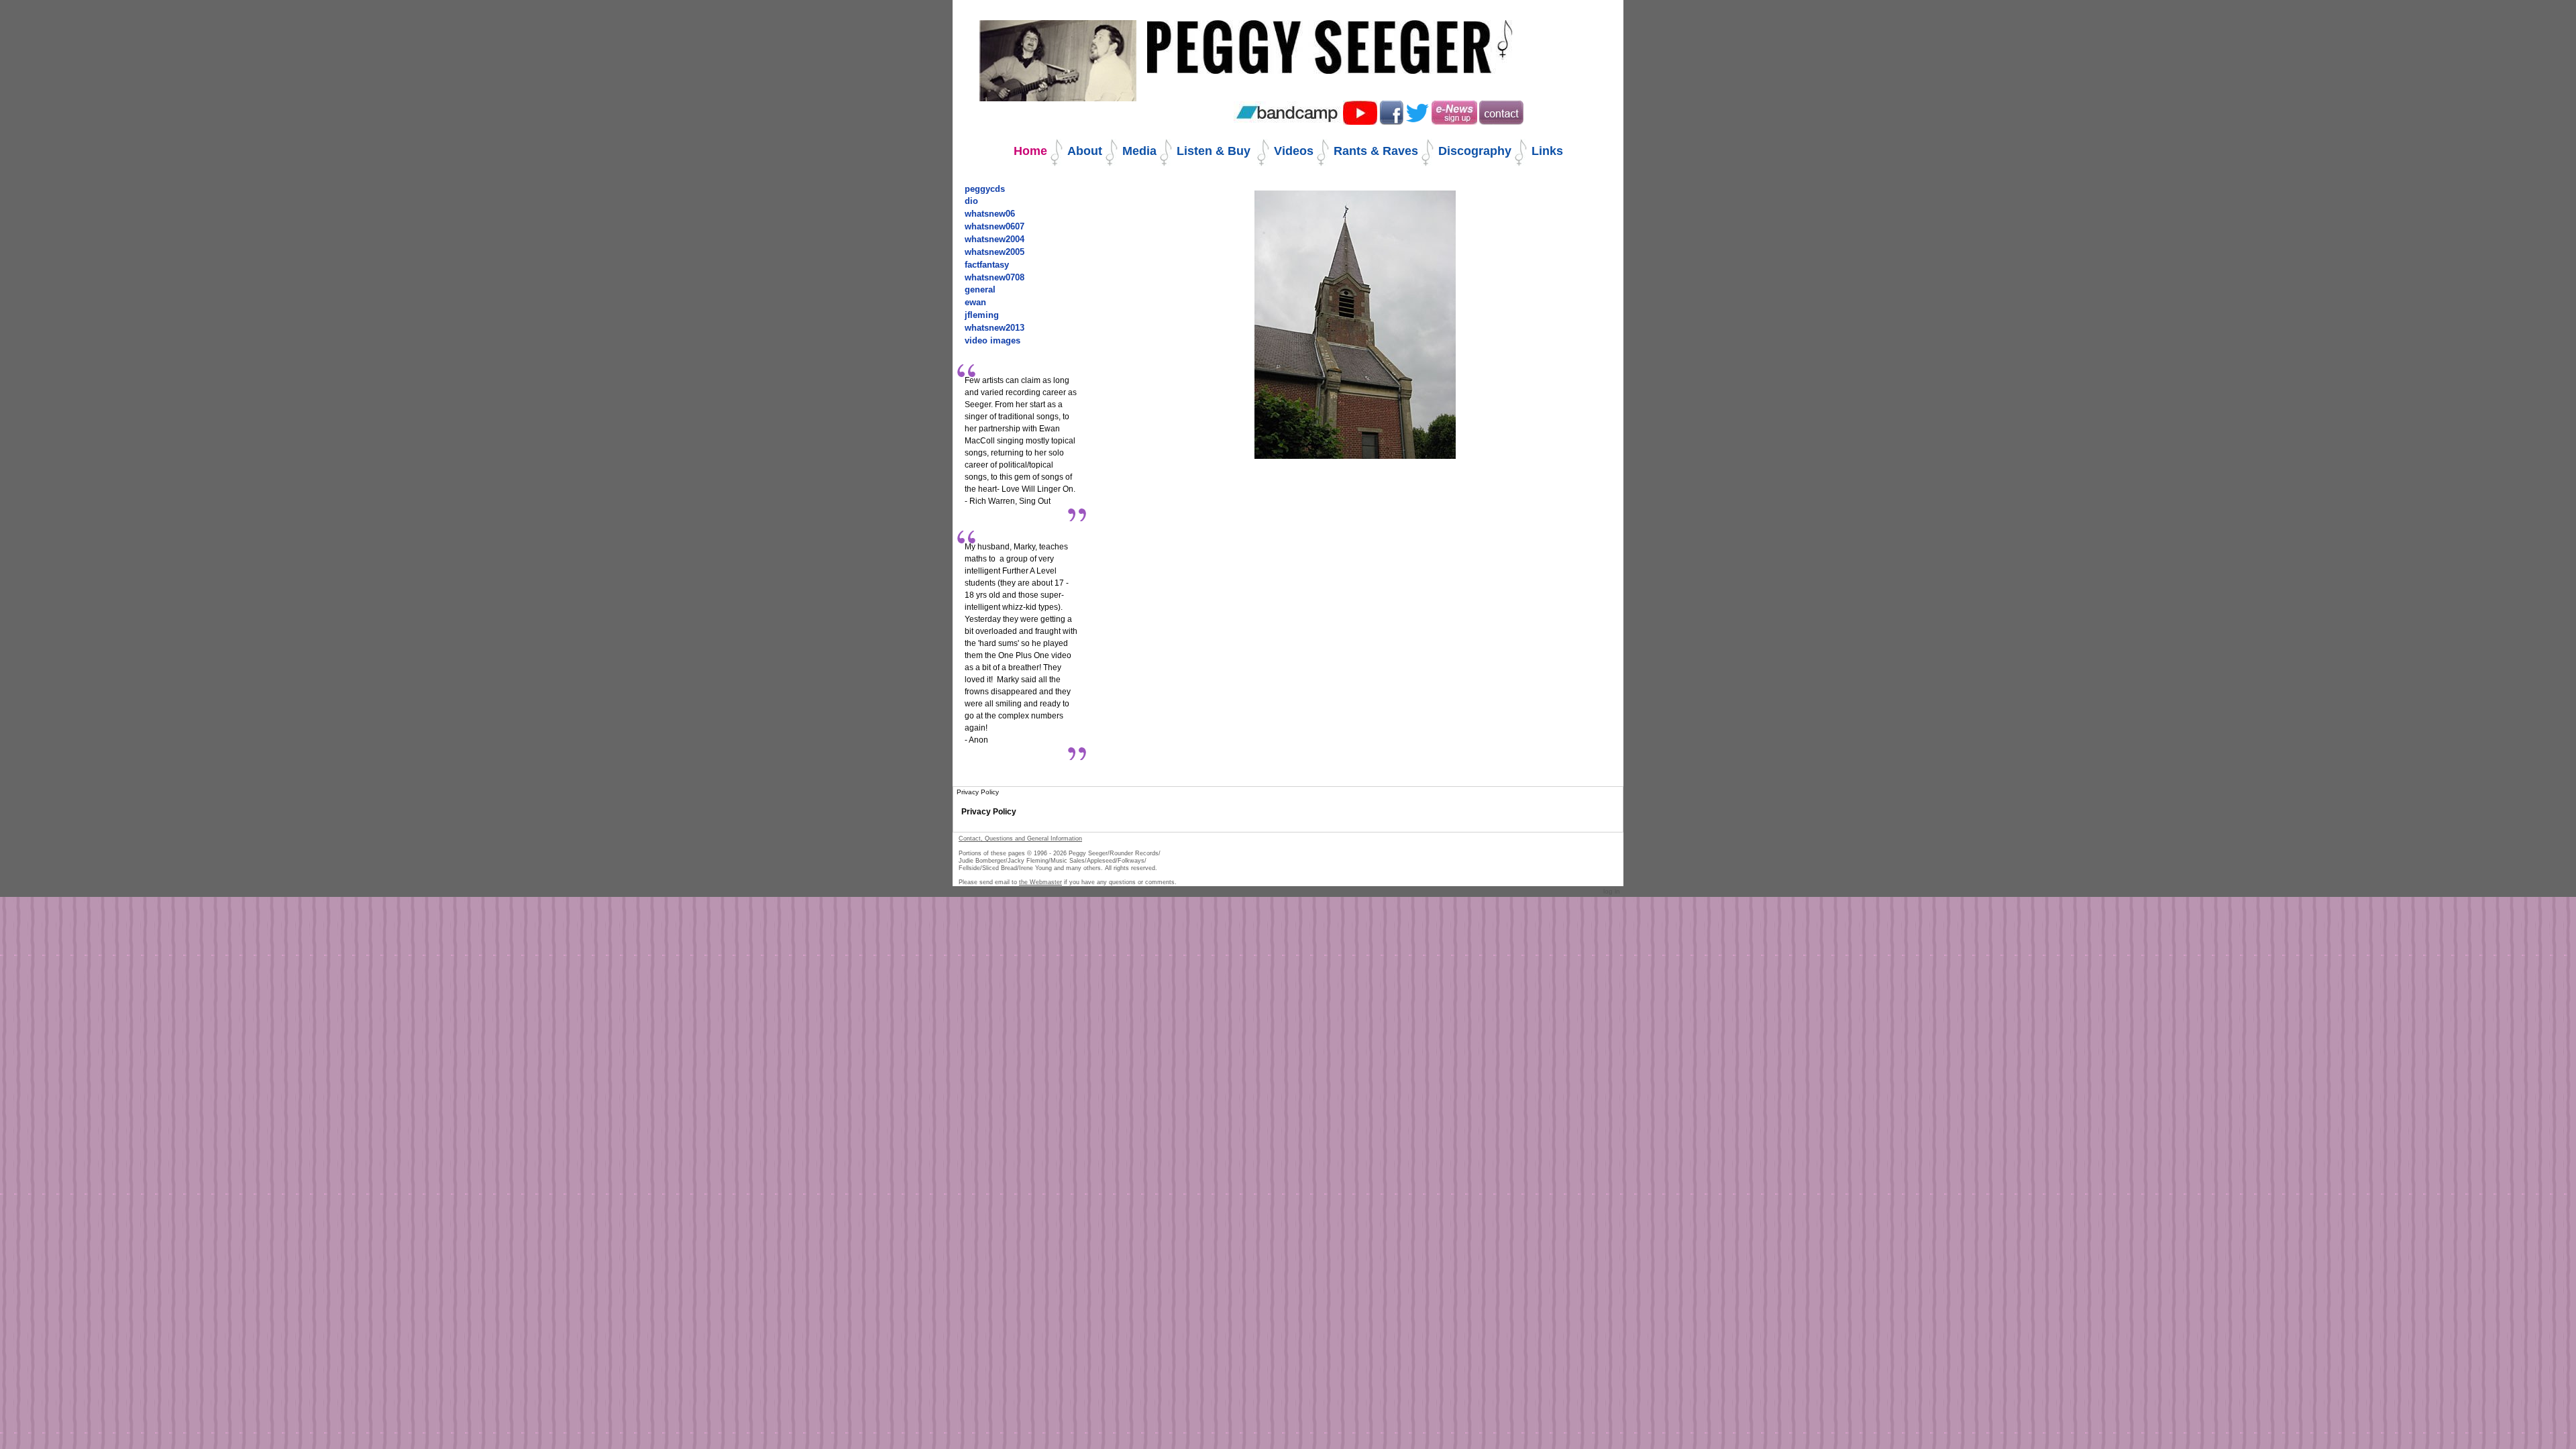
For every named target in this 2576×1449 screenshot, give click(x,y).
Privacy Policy (989, 812)
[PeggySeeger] (1331, 38)
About (1085, 151)
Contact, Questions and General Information (1020, 839)
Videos (1294, 151)
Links (1547, 151)
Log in (1612, 891)
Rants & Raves (1376, 151)
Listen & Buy (1215, 151)
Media (1139, 151)
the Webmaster (1040, 882)
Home (1030, 151)
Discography (1475, 151)
